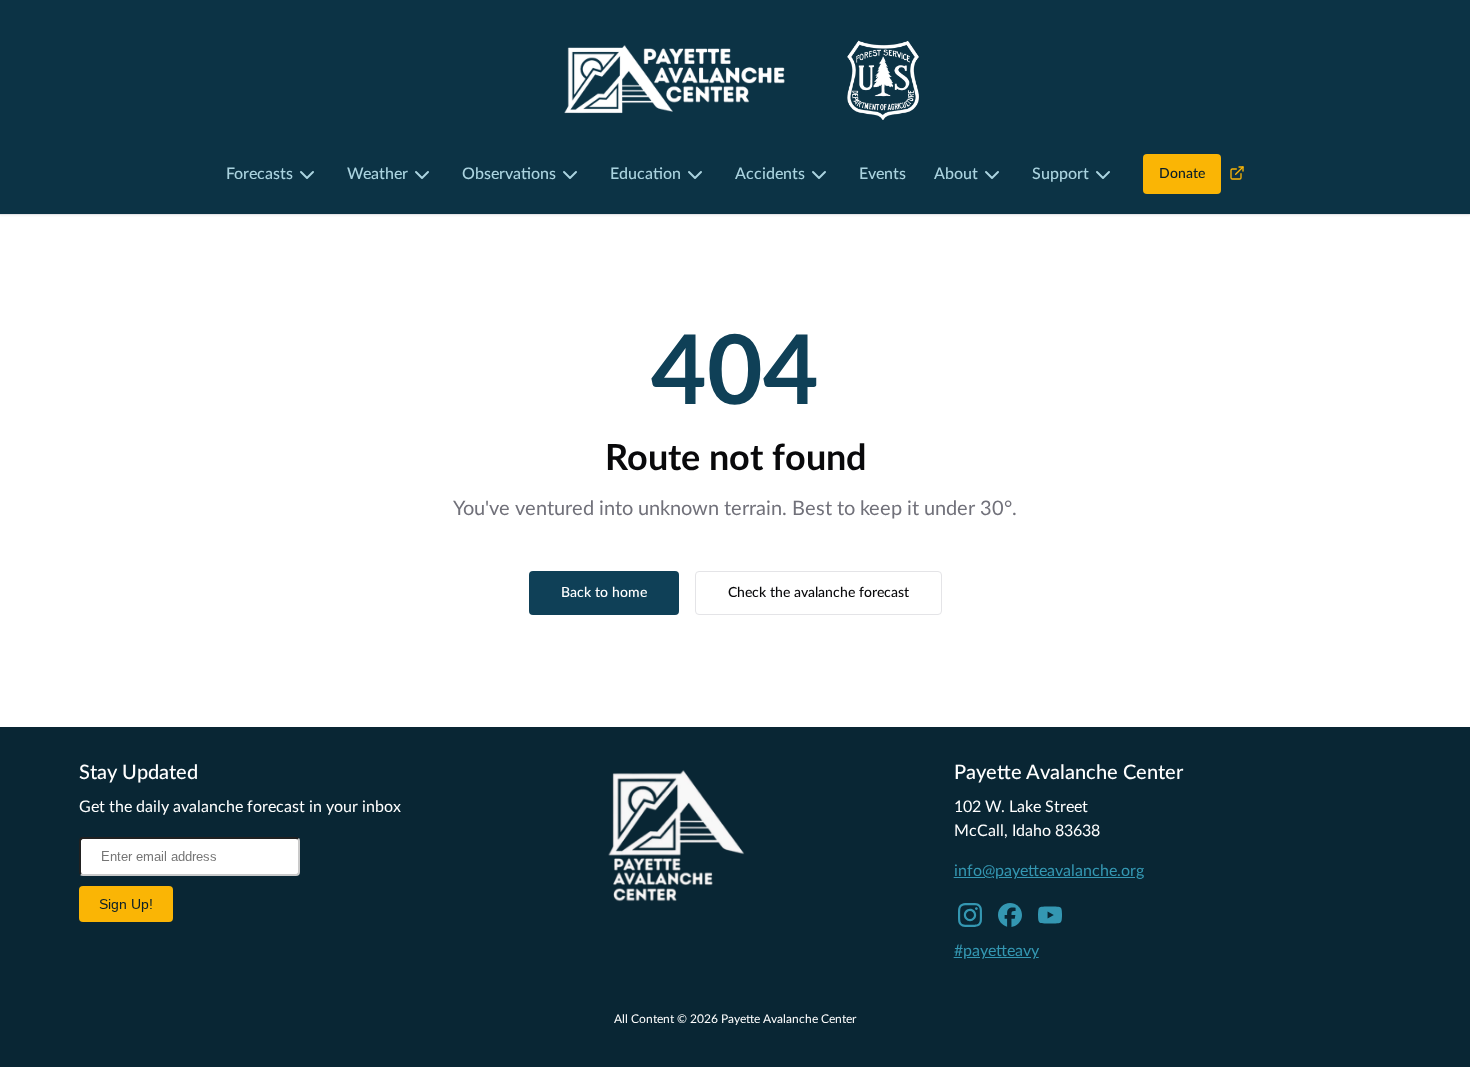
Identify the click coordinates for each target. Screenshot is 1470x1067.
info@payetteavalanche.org (1049, 871)
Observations (509, 174)
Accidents (770, 174)
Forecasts (259, 174)
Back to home (604, 593)
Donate (1182, 174)
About (956, 174)
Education (645, 174)
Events (882, 174)
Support (1060, 174)
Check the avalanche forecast (818, 593)
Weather (377, 174)
